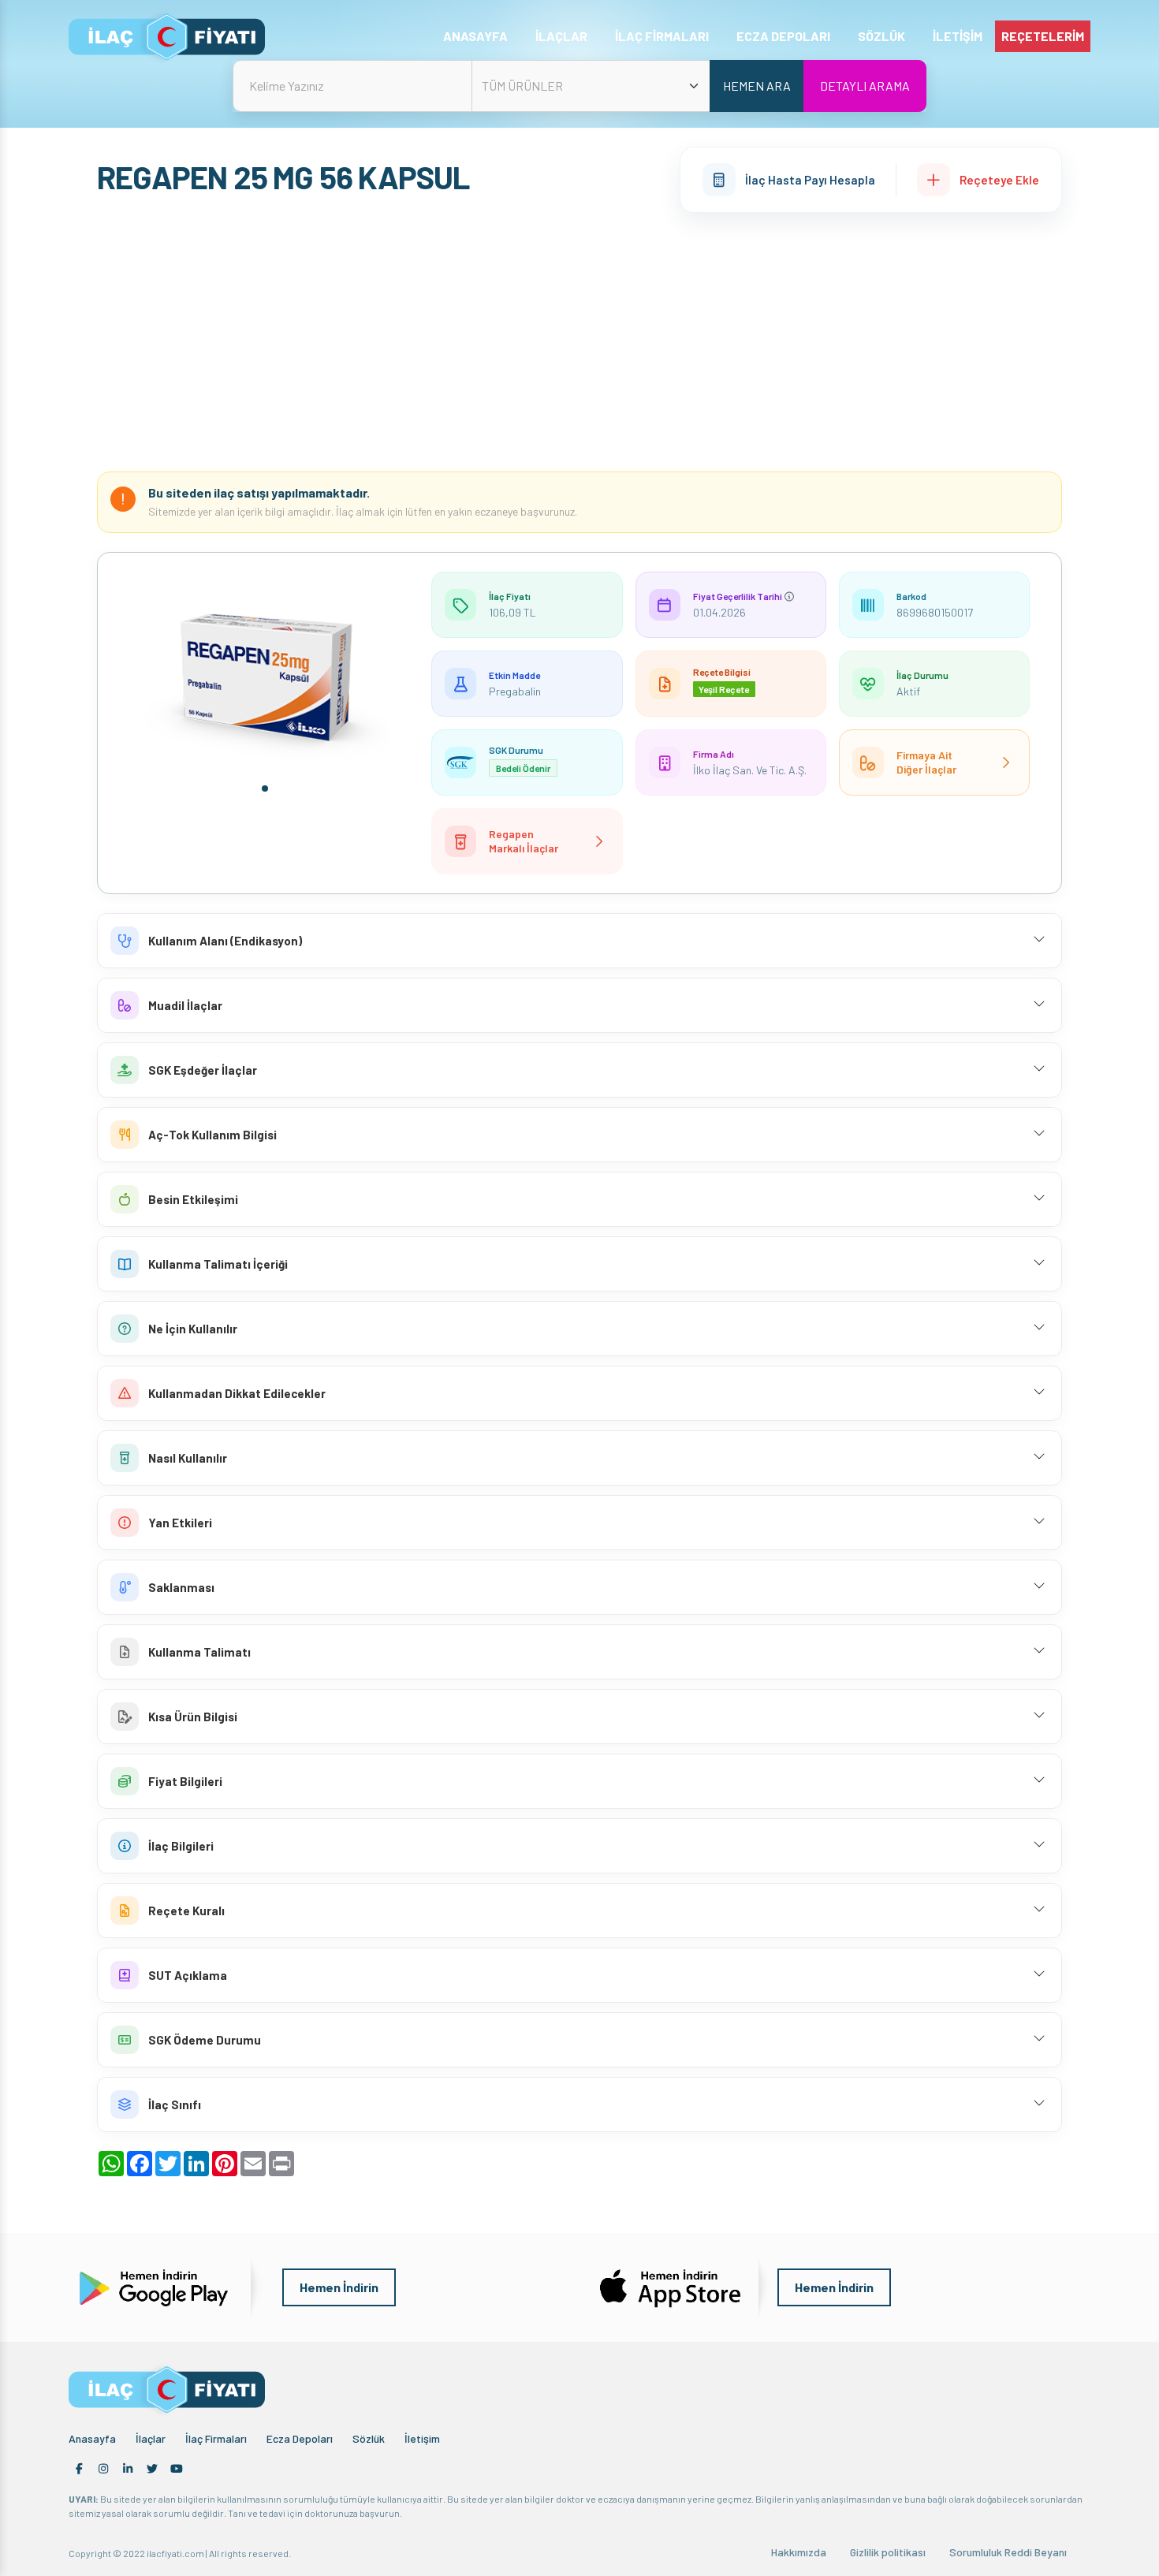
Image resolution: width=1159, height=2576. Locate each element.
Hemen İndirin (339, 2287)
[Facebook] (79, 2469)
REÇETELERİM (1043, 36)
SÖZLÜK (881, 36)
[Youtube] (177, 2469)
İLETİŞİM (958, 36)
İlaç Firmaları (216, 2438)
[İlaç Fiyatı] (167, 37)
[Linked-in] (128, 2469)
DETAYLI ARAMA (865, 86)
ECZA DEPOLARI (783, 36)
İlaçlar (151, 2438)
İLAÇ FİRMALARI (662, 36)
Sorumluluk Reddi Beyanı (1008, 2552)
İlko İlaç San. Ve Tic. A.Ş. (750, 770)
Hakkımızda (799, 2552)
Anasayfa (92, 2438)
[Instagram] (103, 2469)
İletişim (422, 2438)
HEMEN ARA (757, 86)
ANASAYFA (475, 36)
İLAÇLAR (561, 36)
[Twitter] (152, 2469)
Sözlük (369, 2438)
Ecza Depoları (300, 2438)
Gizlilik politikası (888, 2552)
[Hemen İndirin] (152, 2286)
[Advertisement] (579, 342)
